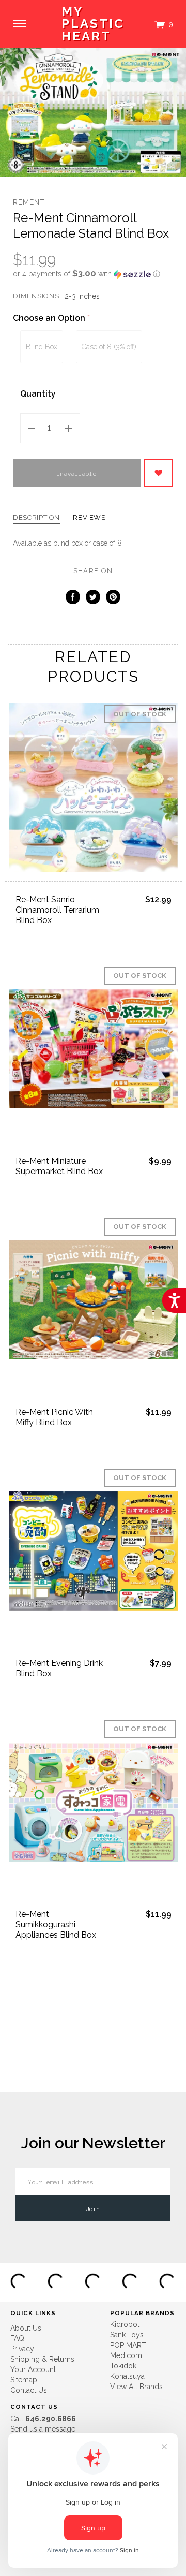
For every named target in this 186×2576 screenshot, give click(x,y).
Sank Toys (127, 2335)
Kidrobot (125, 2324)
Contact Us (29, 2390)
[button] (93, 274)
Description (36, 518)
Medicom (126, 2355)
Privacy (22, 2349)
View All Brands (136, 2387)
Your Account (33, 2369)
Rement (29, 202)
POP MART (128, 2345)
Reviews (89, 518)
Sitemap (24, 2380)
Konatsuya (127, 2376)
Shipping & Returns (42, 2359)
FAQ (17, 2338)
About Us (26, 2328)
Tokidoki (124, 2366)
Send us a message (43, 2429)
